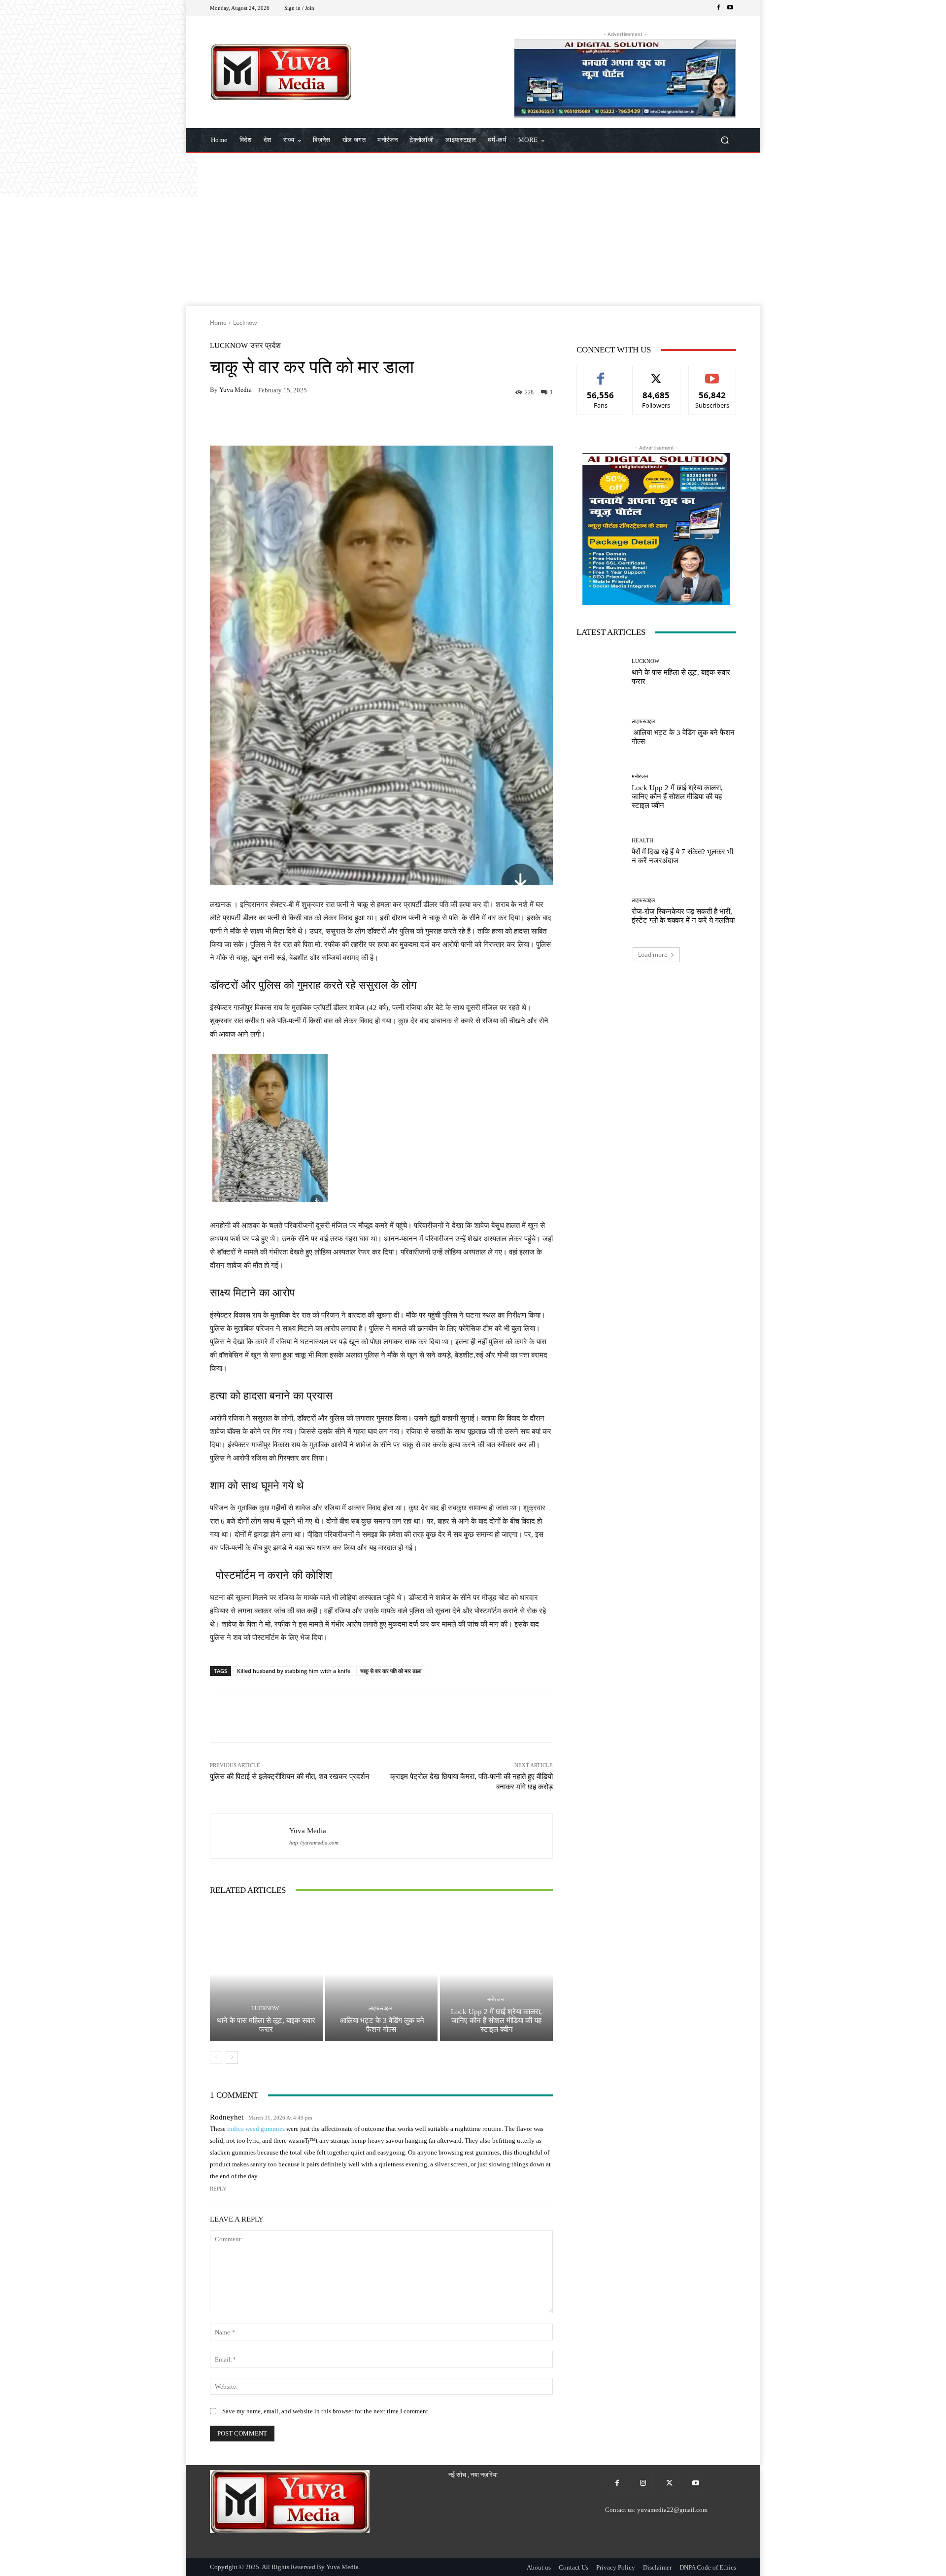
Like (601, 373)
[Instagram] (643, 2483)
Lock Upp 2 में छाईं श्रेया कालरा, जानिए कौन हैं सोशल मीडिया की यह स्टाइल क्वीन (496, 2020)
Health (642, 841)
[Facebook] (718, 8)
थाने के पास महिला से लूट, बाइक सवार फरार (266, 2025)
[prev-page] (216, 2057)
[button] (725, 140)
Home (218, 323)
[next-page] (232, 2057)
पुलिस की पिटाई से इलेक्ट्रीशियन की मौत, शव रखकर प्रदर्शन (292, 1776)
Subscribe (712, 373)
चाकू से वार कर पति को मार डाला (391, 1671)
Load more (653, 955)
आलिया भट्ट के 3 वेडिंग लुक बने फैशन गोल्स (381, 2025)
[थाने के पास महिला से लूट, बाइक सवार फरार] (266, 1974)
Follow (657, 373)
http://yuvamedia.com (314, 1843)
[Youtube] (730, 8)
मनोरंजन (495, 2000)
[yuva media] (250, 1836)
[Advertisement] (473, 232)
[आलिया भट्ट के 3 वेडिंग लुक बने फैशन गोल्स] (382, 1974)
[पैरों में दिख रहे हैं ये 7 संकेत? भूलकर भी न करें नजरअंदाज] (600, 852)
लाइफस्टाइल (380, 2008)
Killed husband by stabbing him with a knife (294, 1671)
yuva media (236, 390)
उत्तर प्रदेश (266, 346)
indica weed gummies (256, 2129)
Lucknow (245, 323)
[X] (669, 2483)
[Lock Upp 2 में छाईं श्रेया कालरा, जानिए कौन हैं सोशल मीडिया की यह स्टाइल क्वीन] (496, 1974)
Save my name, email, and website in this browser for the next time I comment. (326, 2411)
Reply (218, 2189)
